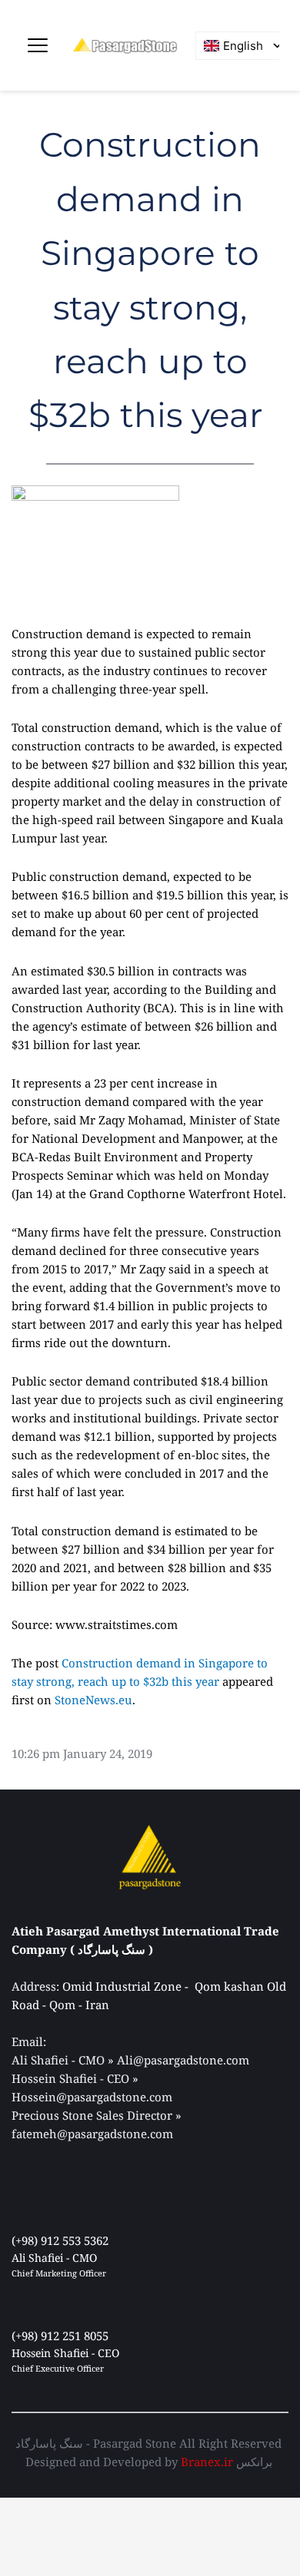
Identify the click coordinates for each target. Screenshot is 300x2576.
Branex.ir (207, 2462)
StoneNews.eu (93, 1700)
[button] (38, 45)
